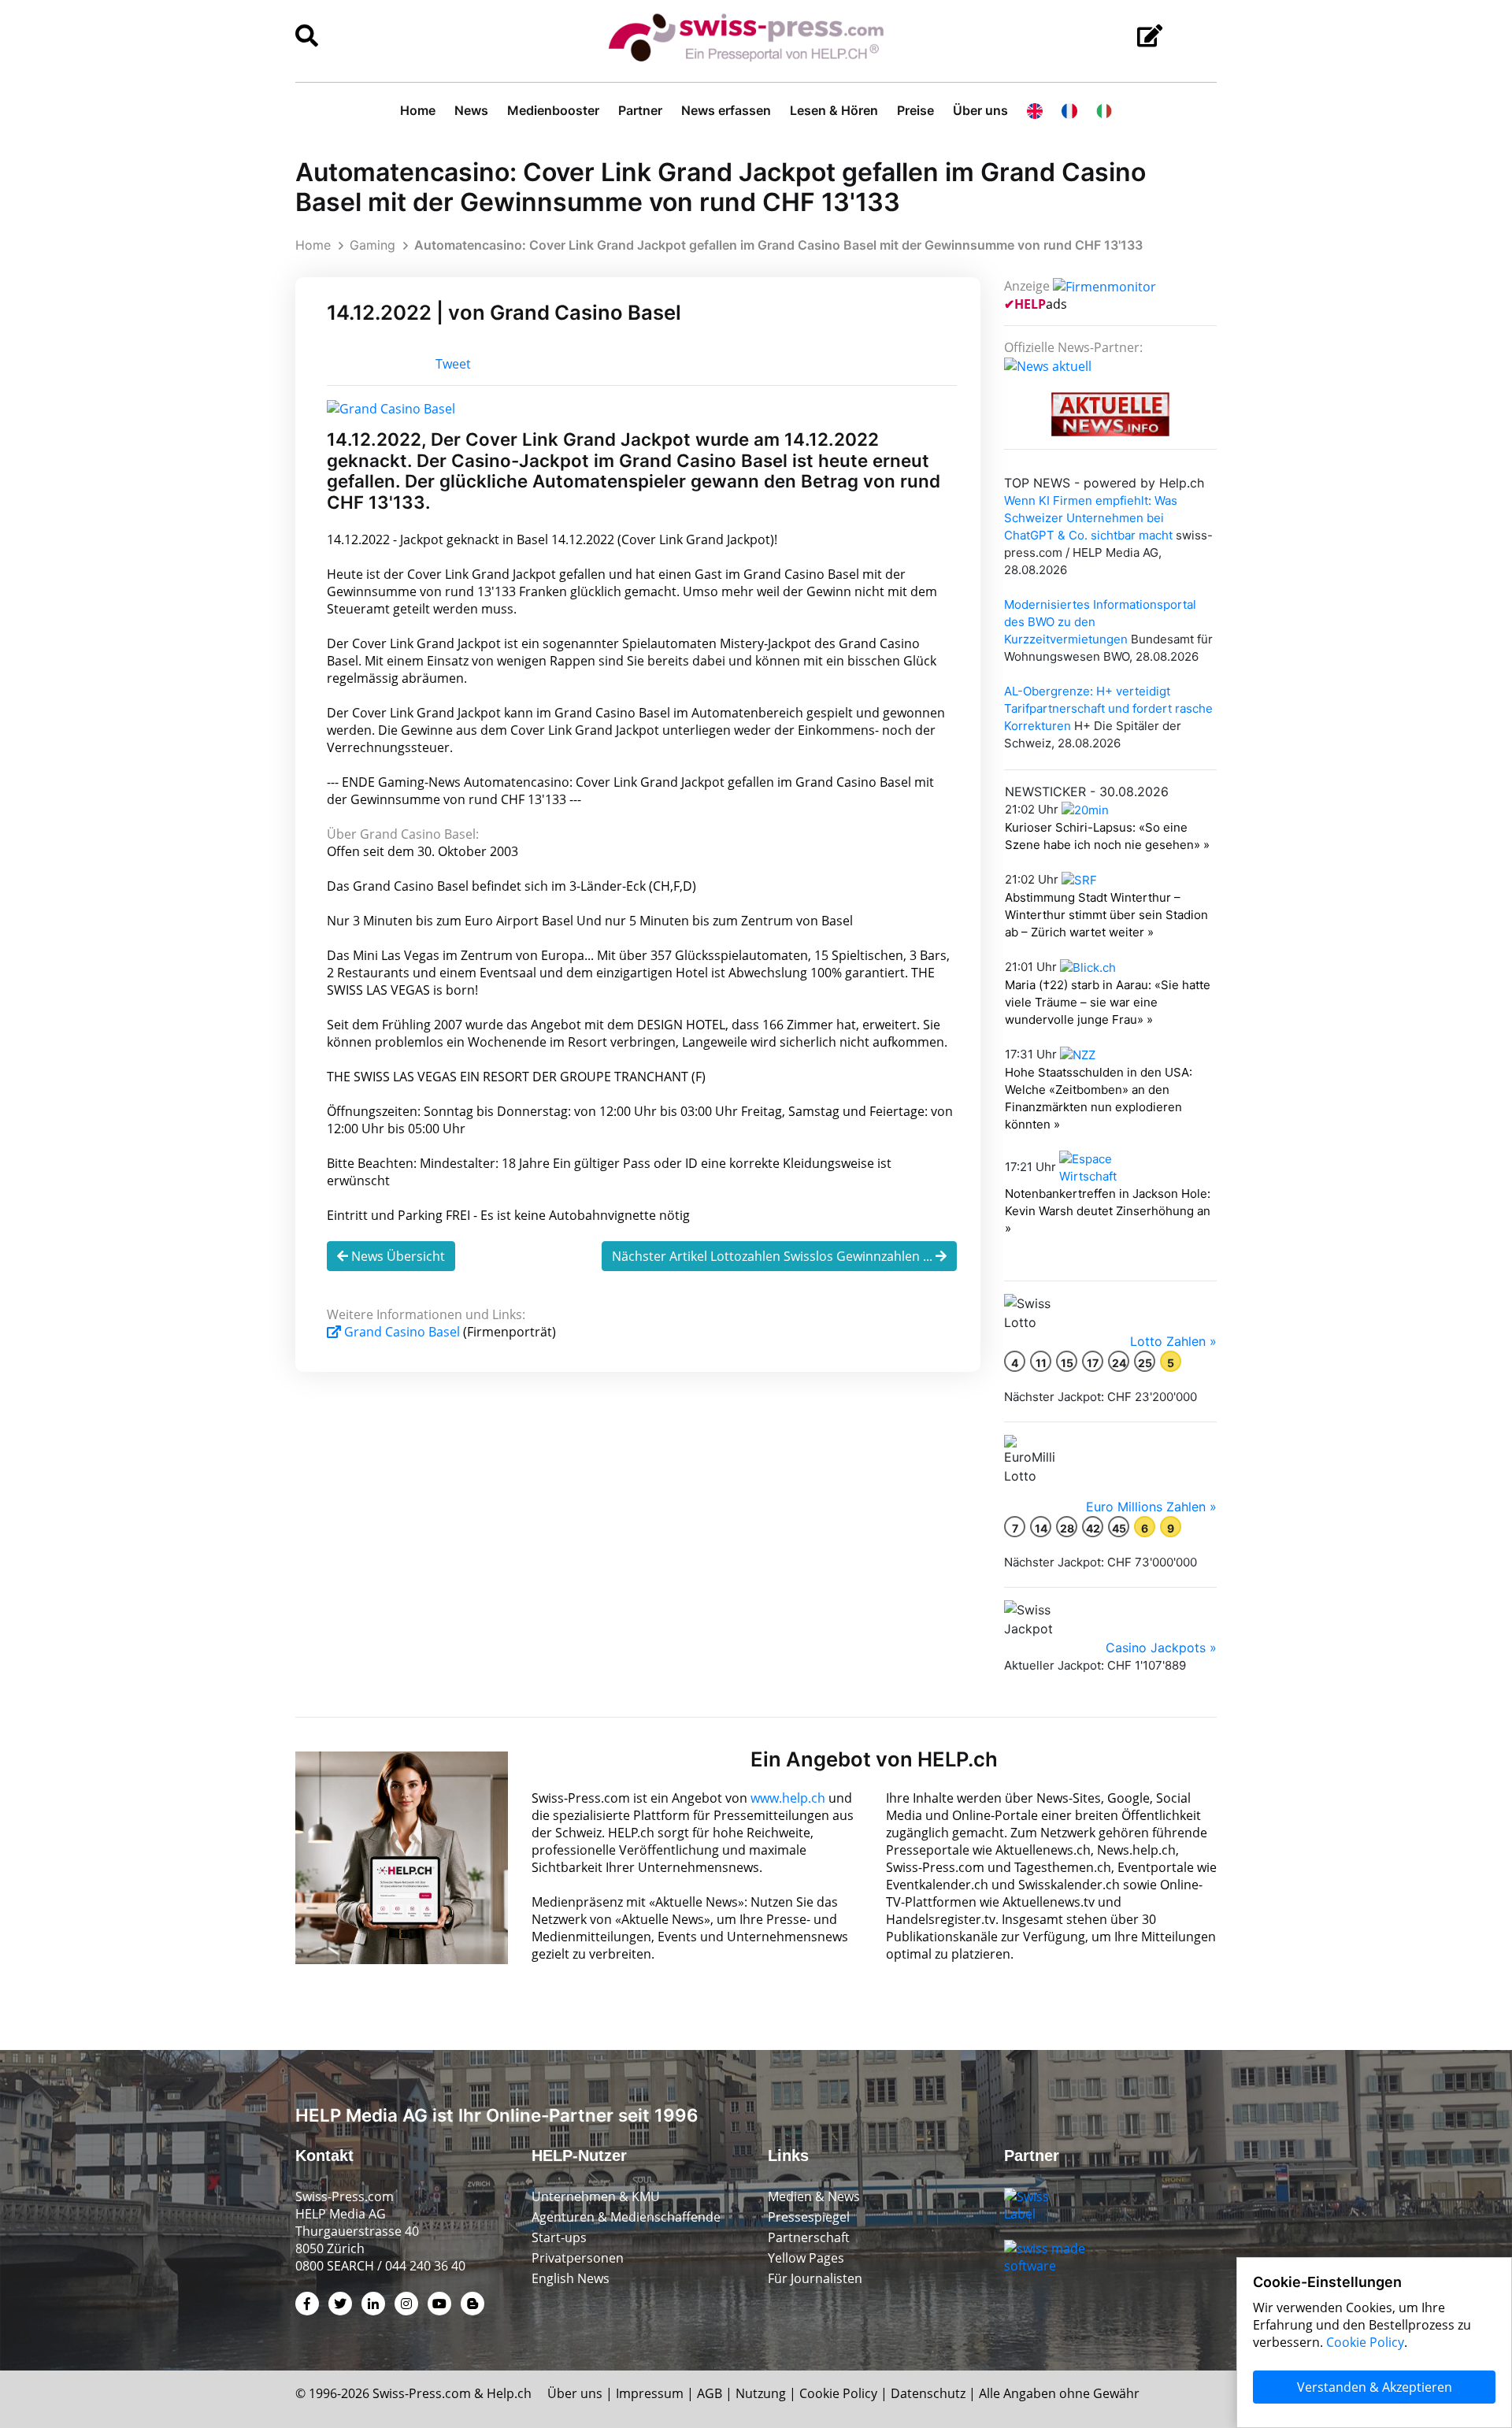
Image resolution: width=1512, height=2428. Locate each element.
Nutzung (761, 2393)
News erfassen (726, 110)
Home (418, 110)
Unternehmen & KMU (596, 2196)
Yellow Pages (806, 2258)
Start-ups (559, 2237)
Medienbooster (553, 110)
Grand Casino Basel (402, 1332)
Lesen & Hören (834, 110)
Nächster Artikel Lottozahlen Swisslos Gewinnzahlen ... (774, 1256)
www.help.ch (788, 1798)
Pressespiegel (809, 2217)
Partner (640, 110)
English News (571, 2278)
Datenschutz (928, 2393)
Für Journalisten (815, 2278)
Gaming (372, 245)
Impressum (650, 2393)
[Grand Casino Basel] (391, 407)
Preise (915, 110)
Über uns (980, 110)
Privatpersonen (578, 2258)
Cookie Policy (838, 2393)
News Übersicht (397, 1256)
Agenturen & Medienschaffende (626, 2217)
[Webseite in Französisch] (1069, 110)
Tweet (453, 364)
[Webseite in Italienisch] (1104, 110)
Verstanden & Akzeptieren (1375, 2387)
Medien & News (814, 2196)
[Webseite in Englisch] (1035, 110)
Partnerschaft (809, 2237)
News (471, 110)
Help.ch (509, 2393)
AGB (710, 2393)
